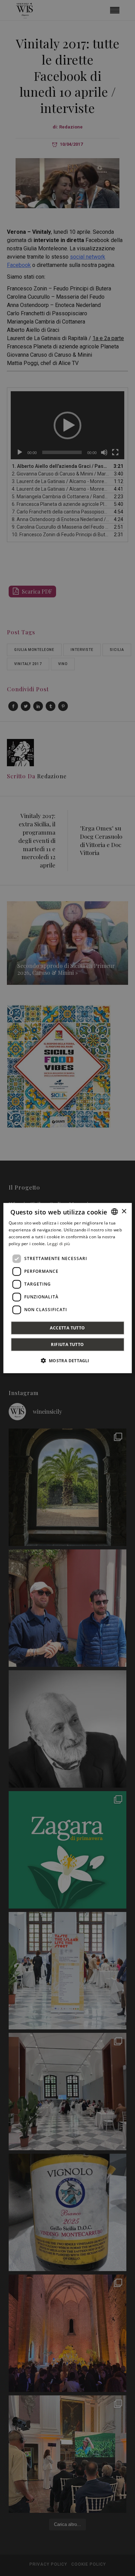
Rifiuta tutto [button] (67, 1344)
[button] (67, 1360)
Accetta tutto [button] (67, 1328)
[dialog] (68, 1288)
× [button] (124, 1211)
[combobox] (114, 1212)
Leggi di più (59, 1243)
